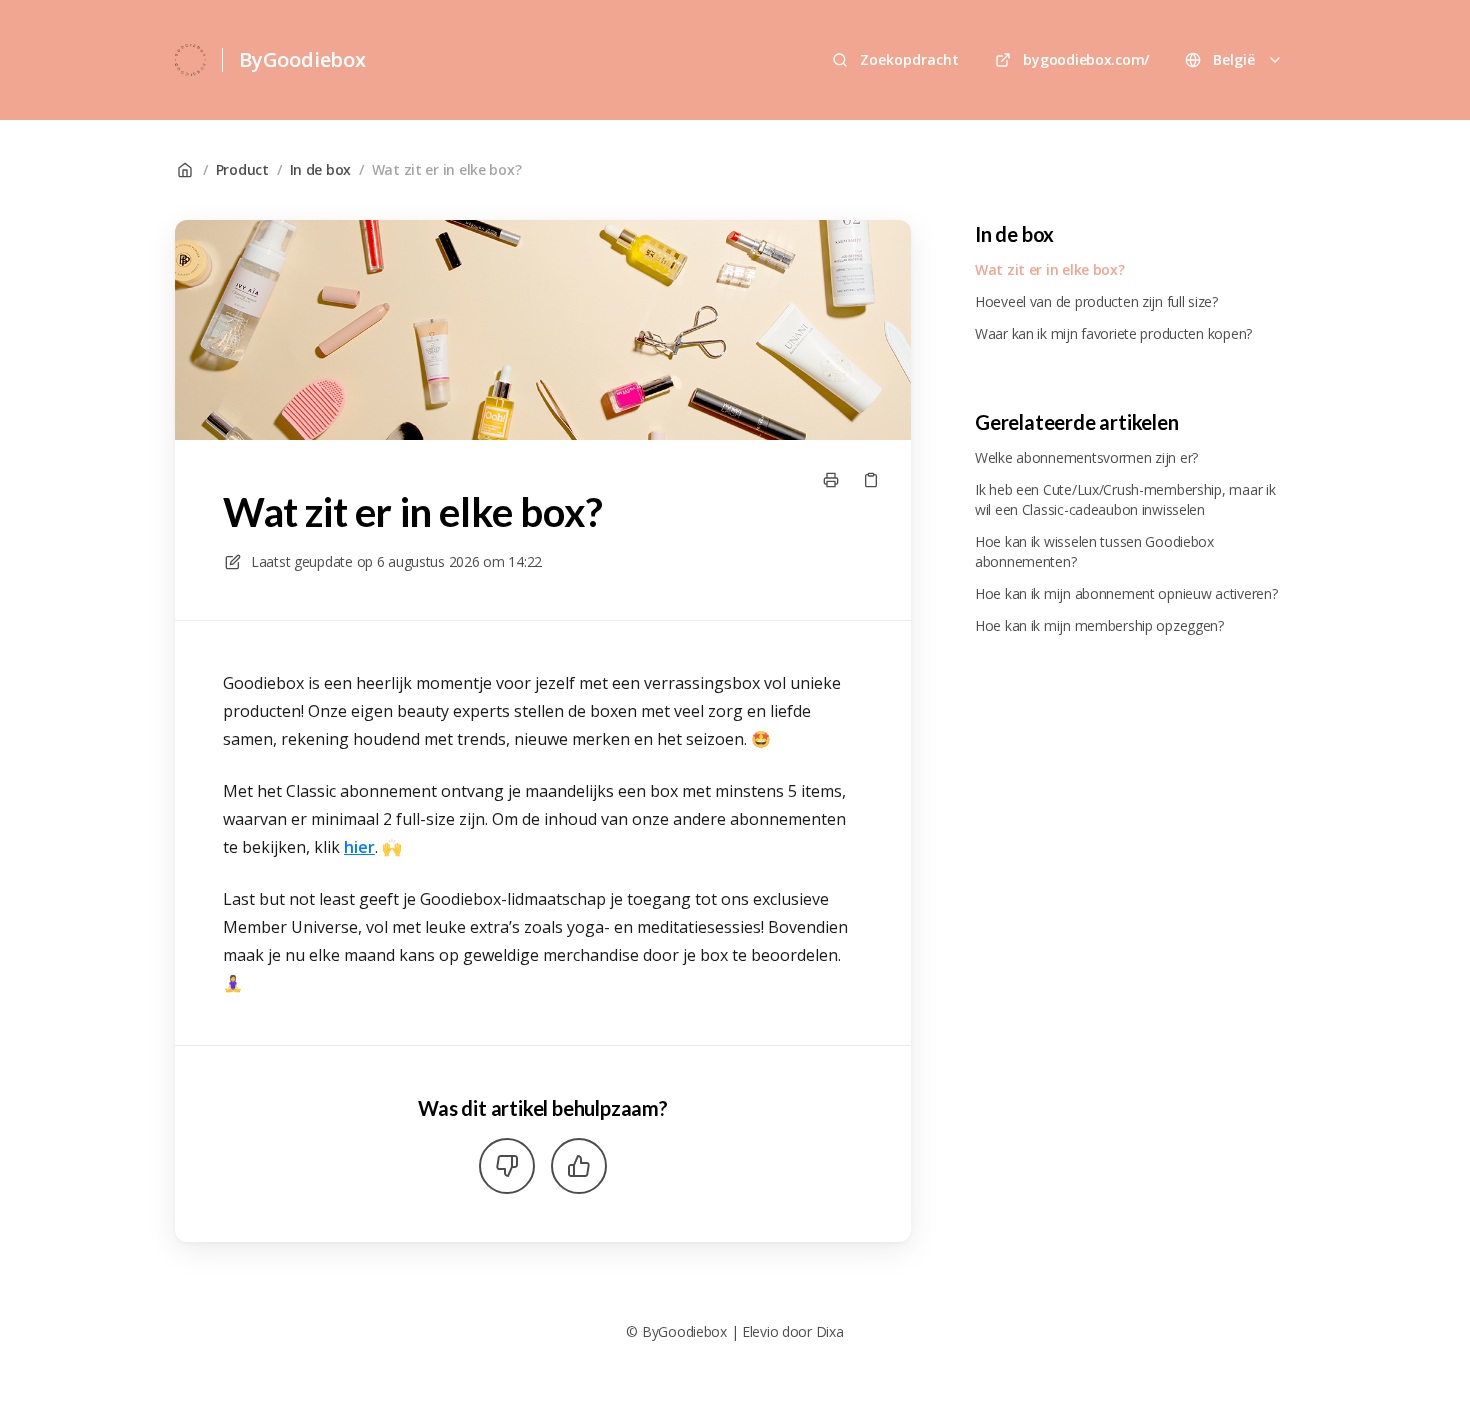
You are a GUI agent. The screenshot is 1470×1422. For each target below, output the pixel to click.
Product (242, 169)
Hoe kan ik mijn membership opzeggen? (1099, 625)
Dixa (830, 1331)
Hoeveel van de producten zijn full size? (1096, 301)
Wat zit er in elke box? (447, 169)
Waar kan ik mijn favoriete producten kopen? (1113, 333)
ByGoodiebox (302, 59)
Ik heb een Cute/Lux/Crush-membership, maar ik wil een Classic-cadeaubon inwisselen (1125, 499)
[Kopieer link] (871, 480)
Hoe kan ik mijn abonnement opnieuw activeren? (1126, 593)
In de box (320, 169)
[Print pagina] (831, 480)
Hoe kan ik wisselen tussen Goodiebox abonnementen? (1094, 551)
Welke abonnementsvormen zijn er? (1086, 457)
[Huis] (190, 60)
